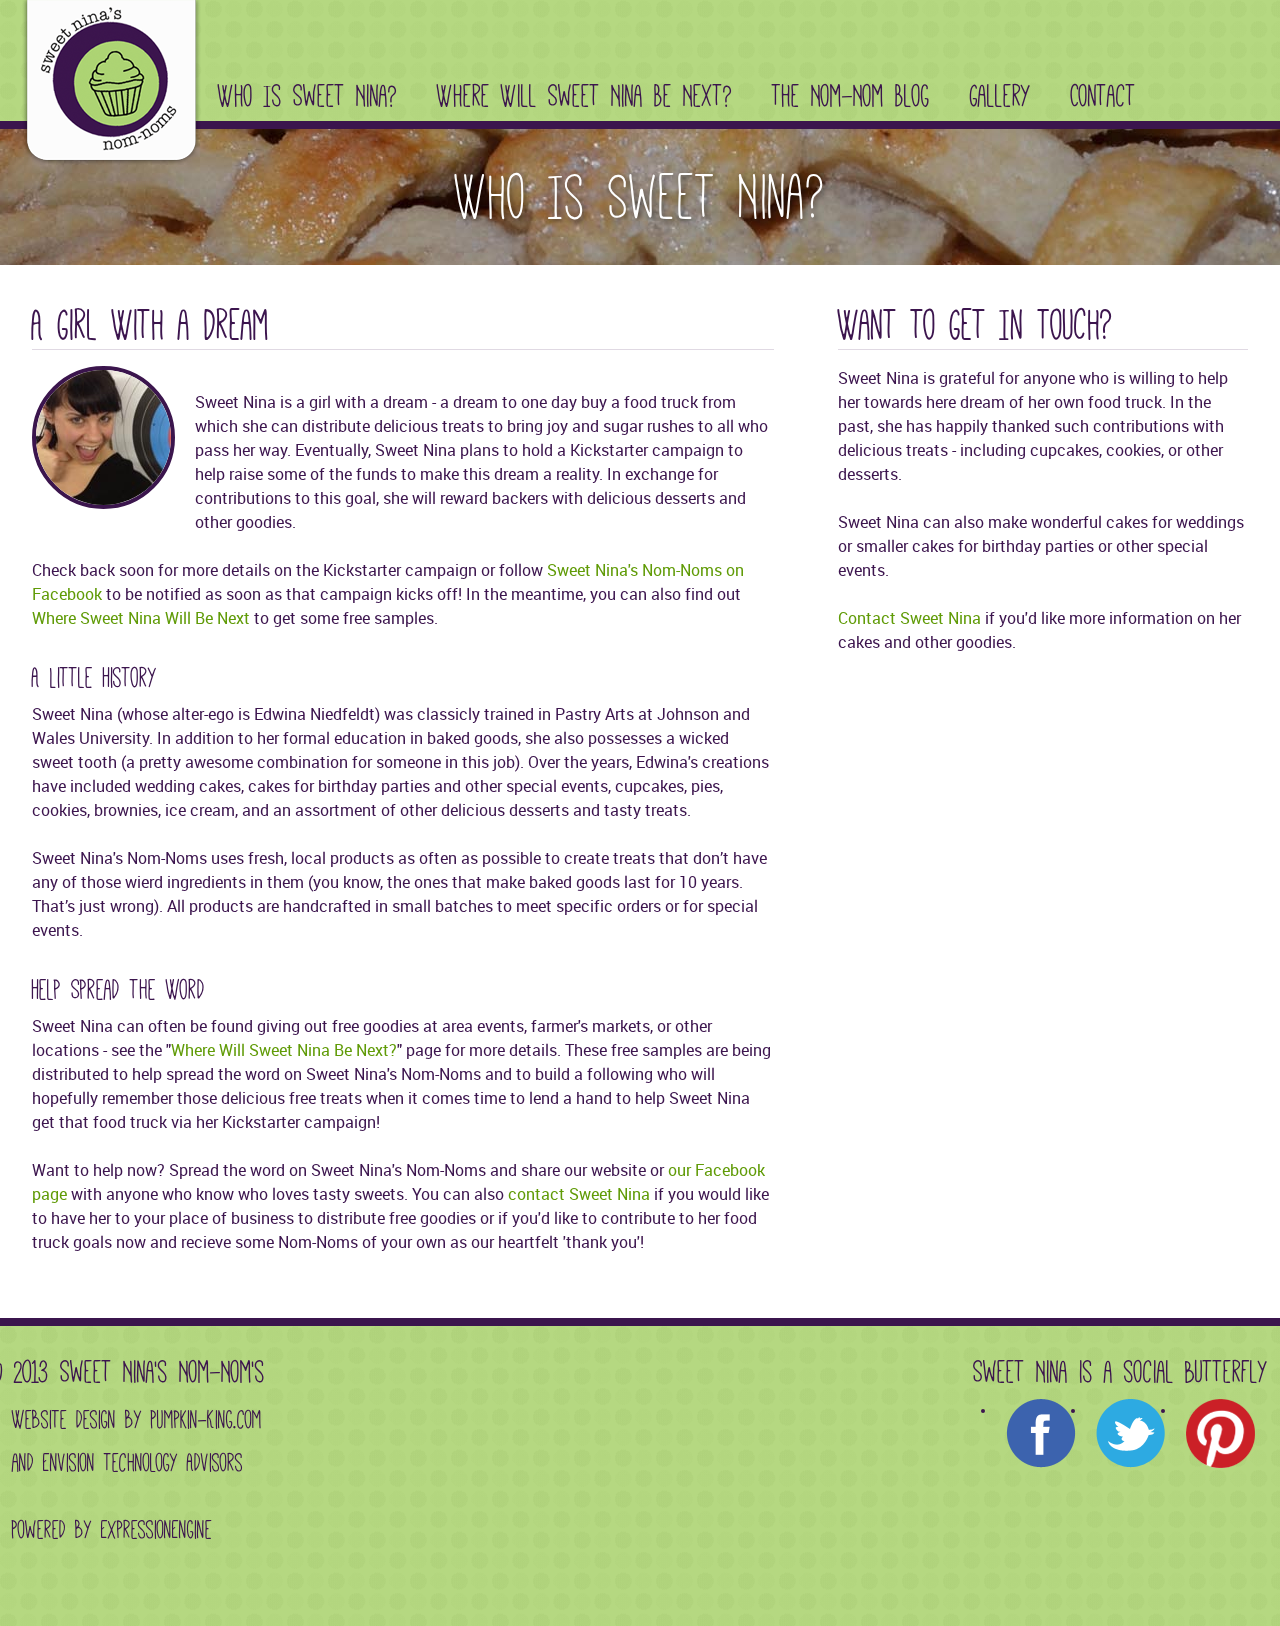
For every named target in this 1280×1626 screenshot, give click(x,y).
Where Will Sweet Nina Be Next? (584, 96)
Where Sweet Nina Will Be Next (141, 618)
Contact (1103, 96)
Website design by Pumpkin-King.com (137, 1420)
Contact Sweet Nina (909, 618)
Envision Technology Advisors (143, 1463)
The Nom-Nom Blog (851, 96)
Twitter (1131, 1434)
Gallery (1000, 96)
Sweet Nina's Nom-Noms (107, 86)
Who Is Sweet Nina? (307, 96)
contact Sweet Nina (579, 1194)
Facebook (1041, 1434)
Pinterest (1221, 1434)
